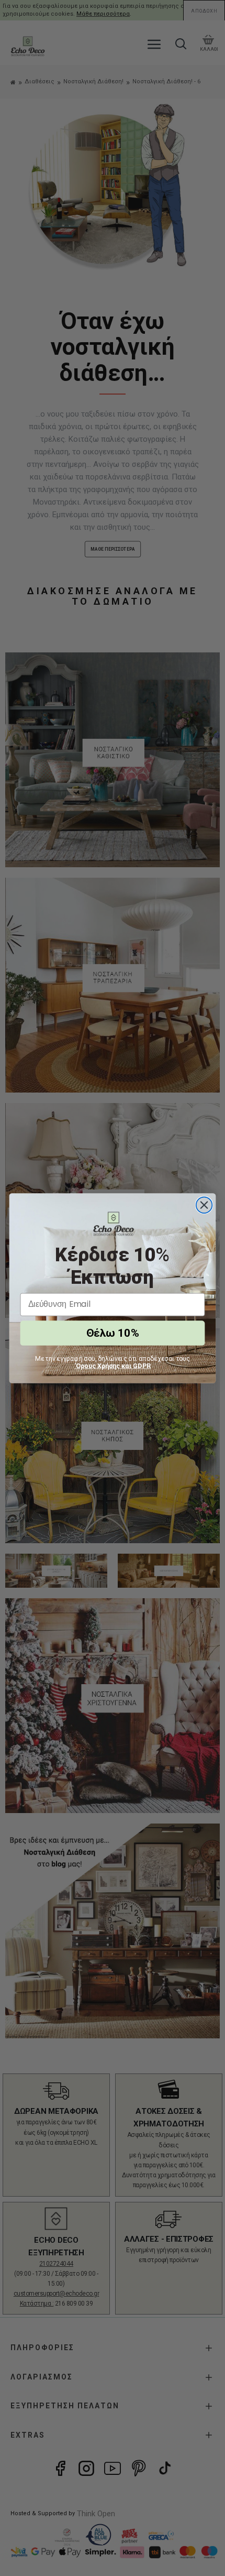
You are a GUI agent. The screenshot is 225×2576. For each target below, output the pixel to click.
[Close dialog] (204, 1205)
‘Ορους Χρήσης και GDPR (113, 1366)
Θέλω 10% (112, 1333)
